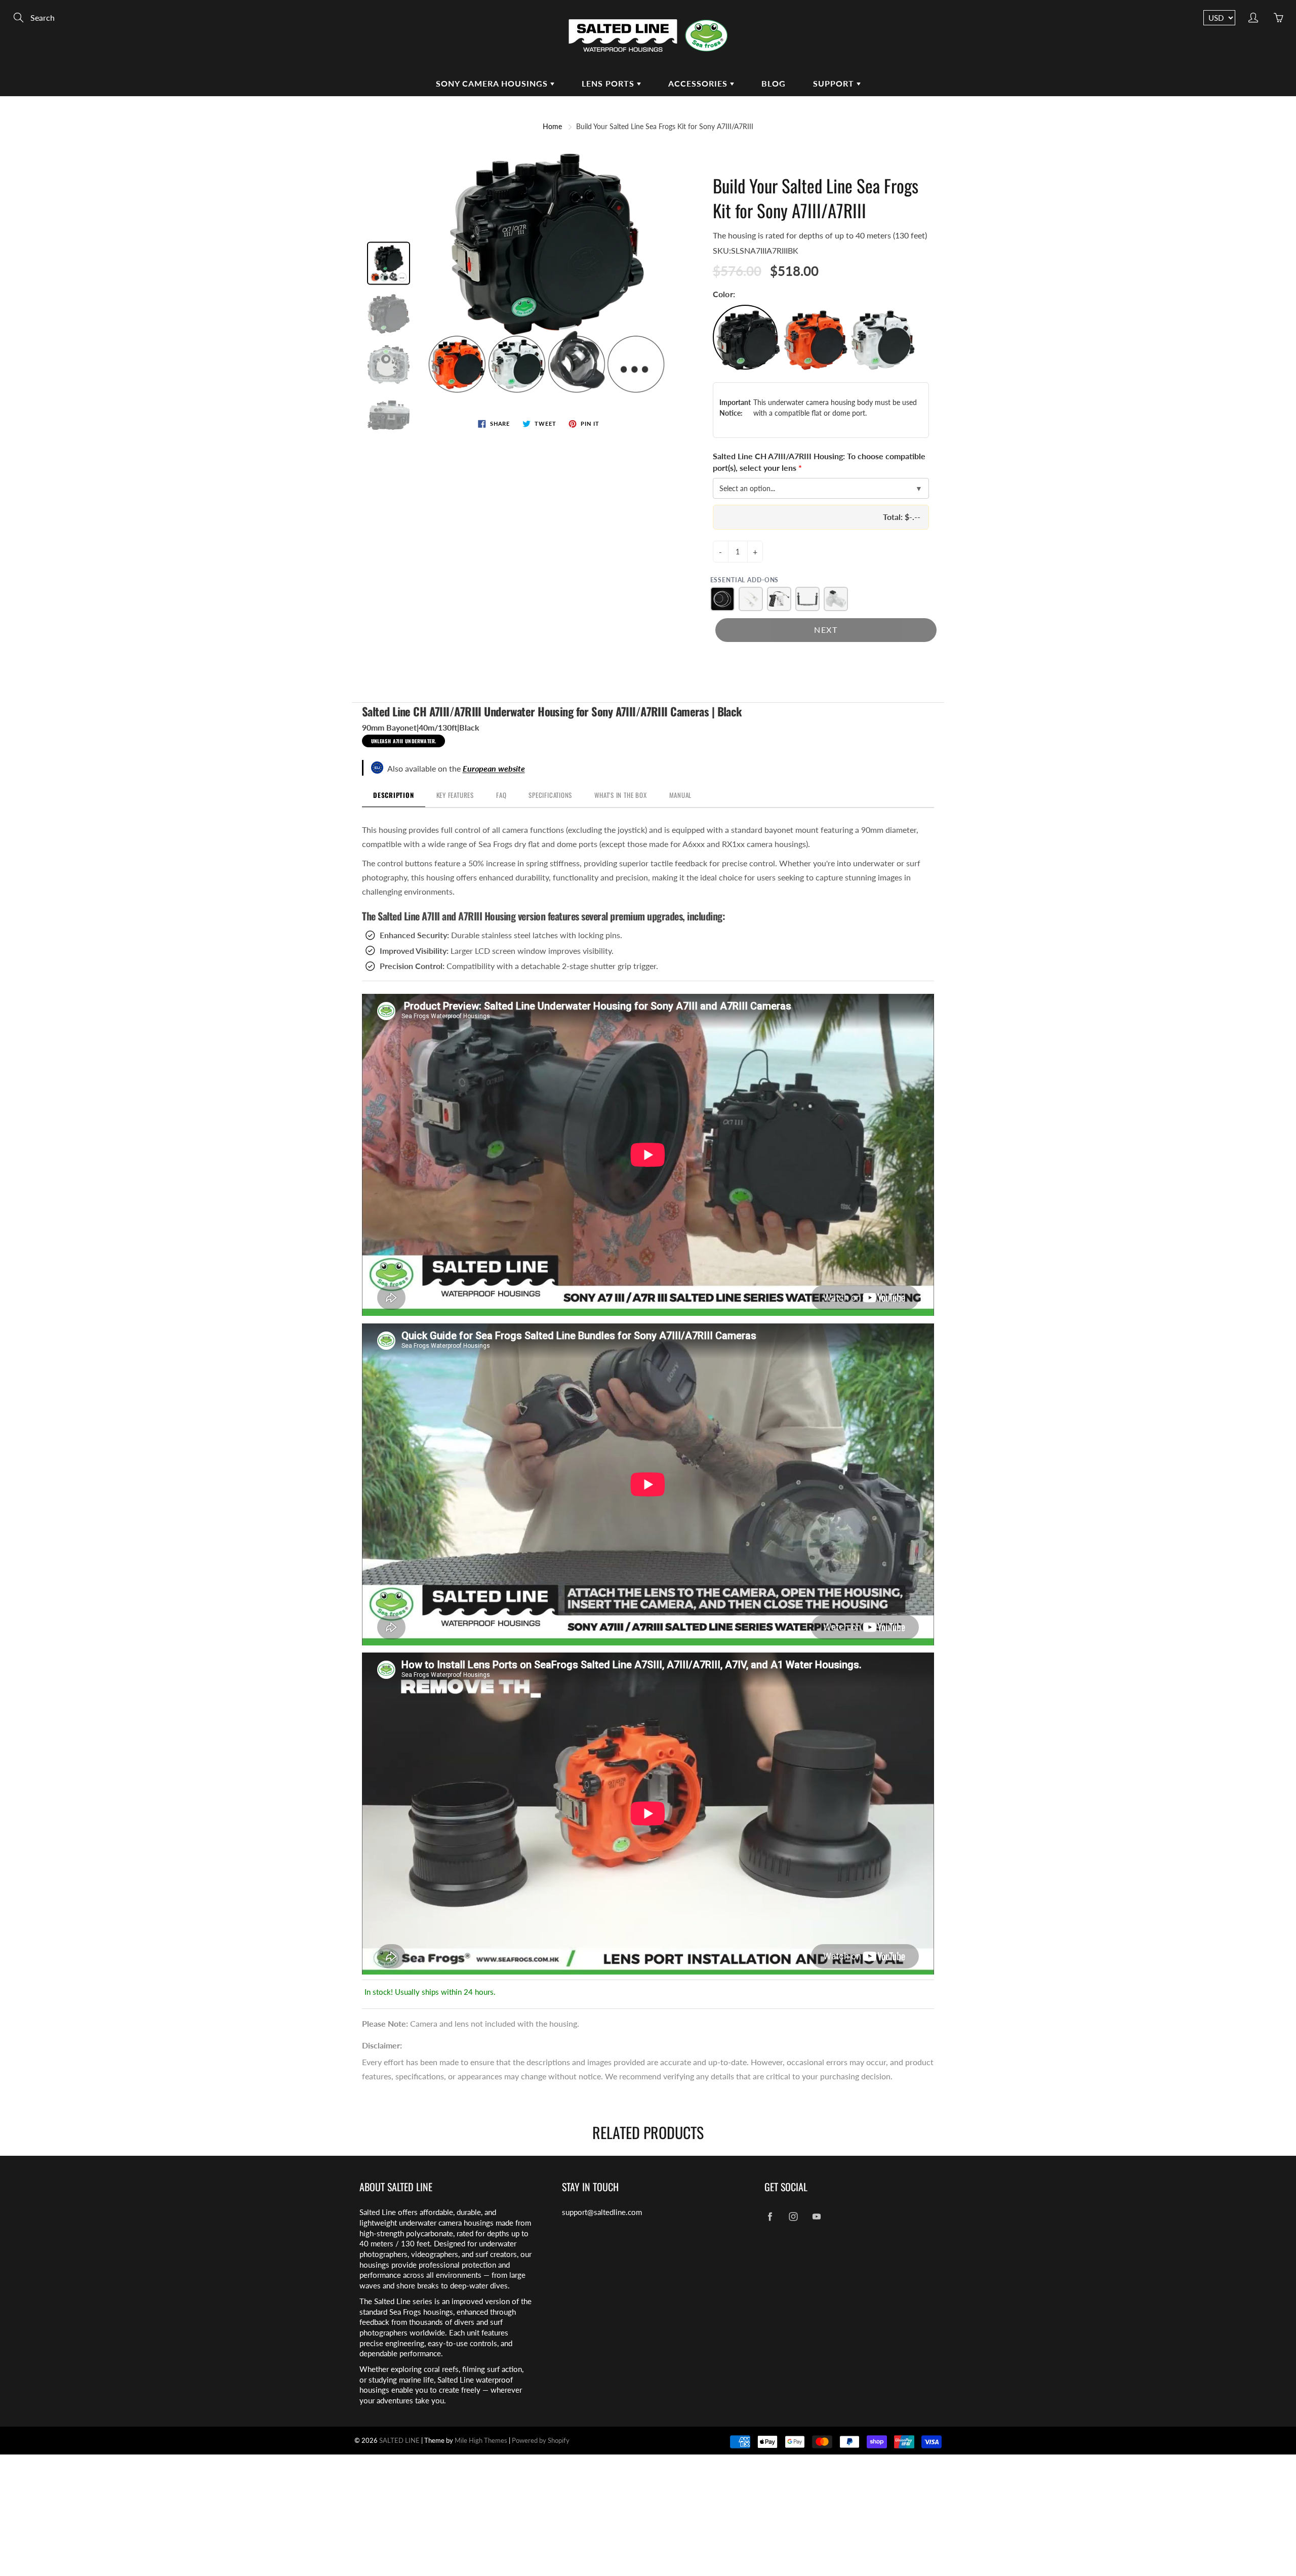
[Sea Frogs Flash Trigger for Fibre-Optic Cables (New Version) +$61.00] (836, 599)
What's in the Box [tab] (620, 795)
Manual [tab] (681, 795)
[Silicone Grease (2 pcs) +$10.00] (751, 599)
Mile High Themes (481, 2440)
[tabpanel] (648, 1403)
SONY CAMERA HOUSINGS (493, 83)
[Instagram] (793, 2216)
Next (826, 630)
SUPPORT (835, 83)
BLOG (774, 83)
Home (552, 126)
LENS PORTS (609, 83)
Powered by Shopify (541, 2440)
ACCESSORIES (699, 83)
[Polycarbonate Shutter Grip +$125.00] (779, 599)
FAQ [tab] (501, 795)
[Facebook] (770, 2216)
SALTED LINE (399, 2440)
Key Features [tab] (455, 795)
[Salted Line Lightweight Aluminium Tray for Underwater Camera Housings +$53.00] (807, 599)
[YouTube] (816, 2216)
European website (494, 768)
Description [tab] (394, 795)
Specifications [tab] (550, 795)
